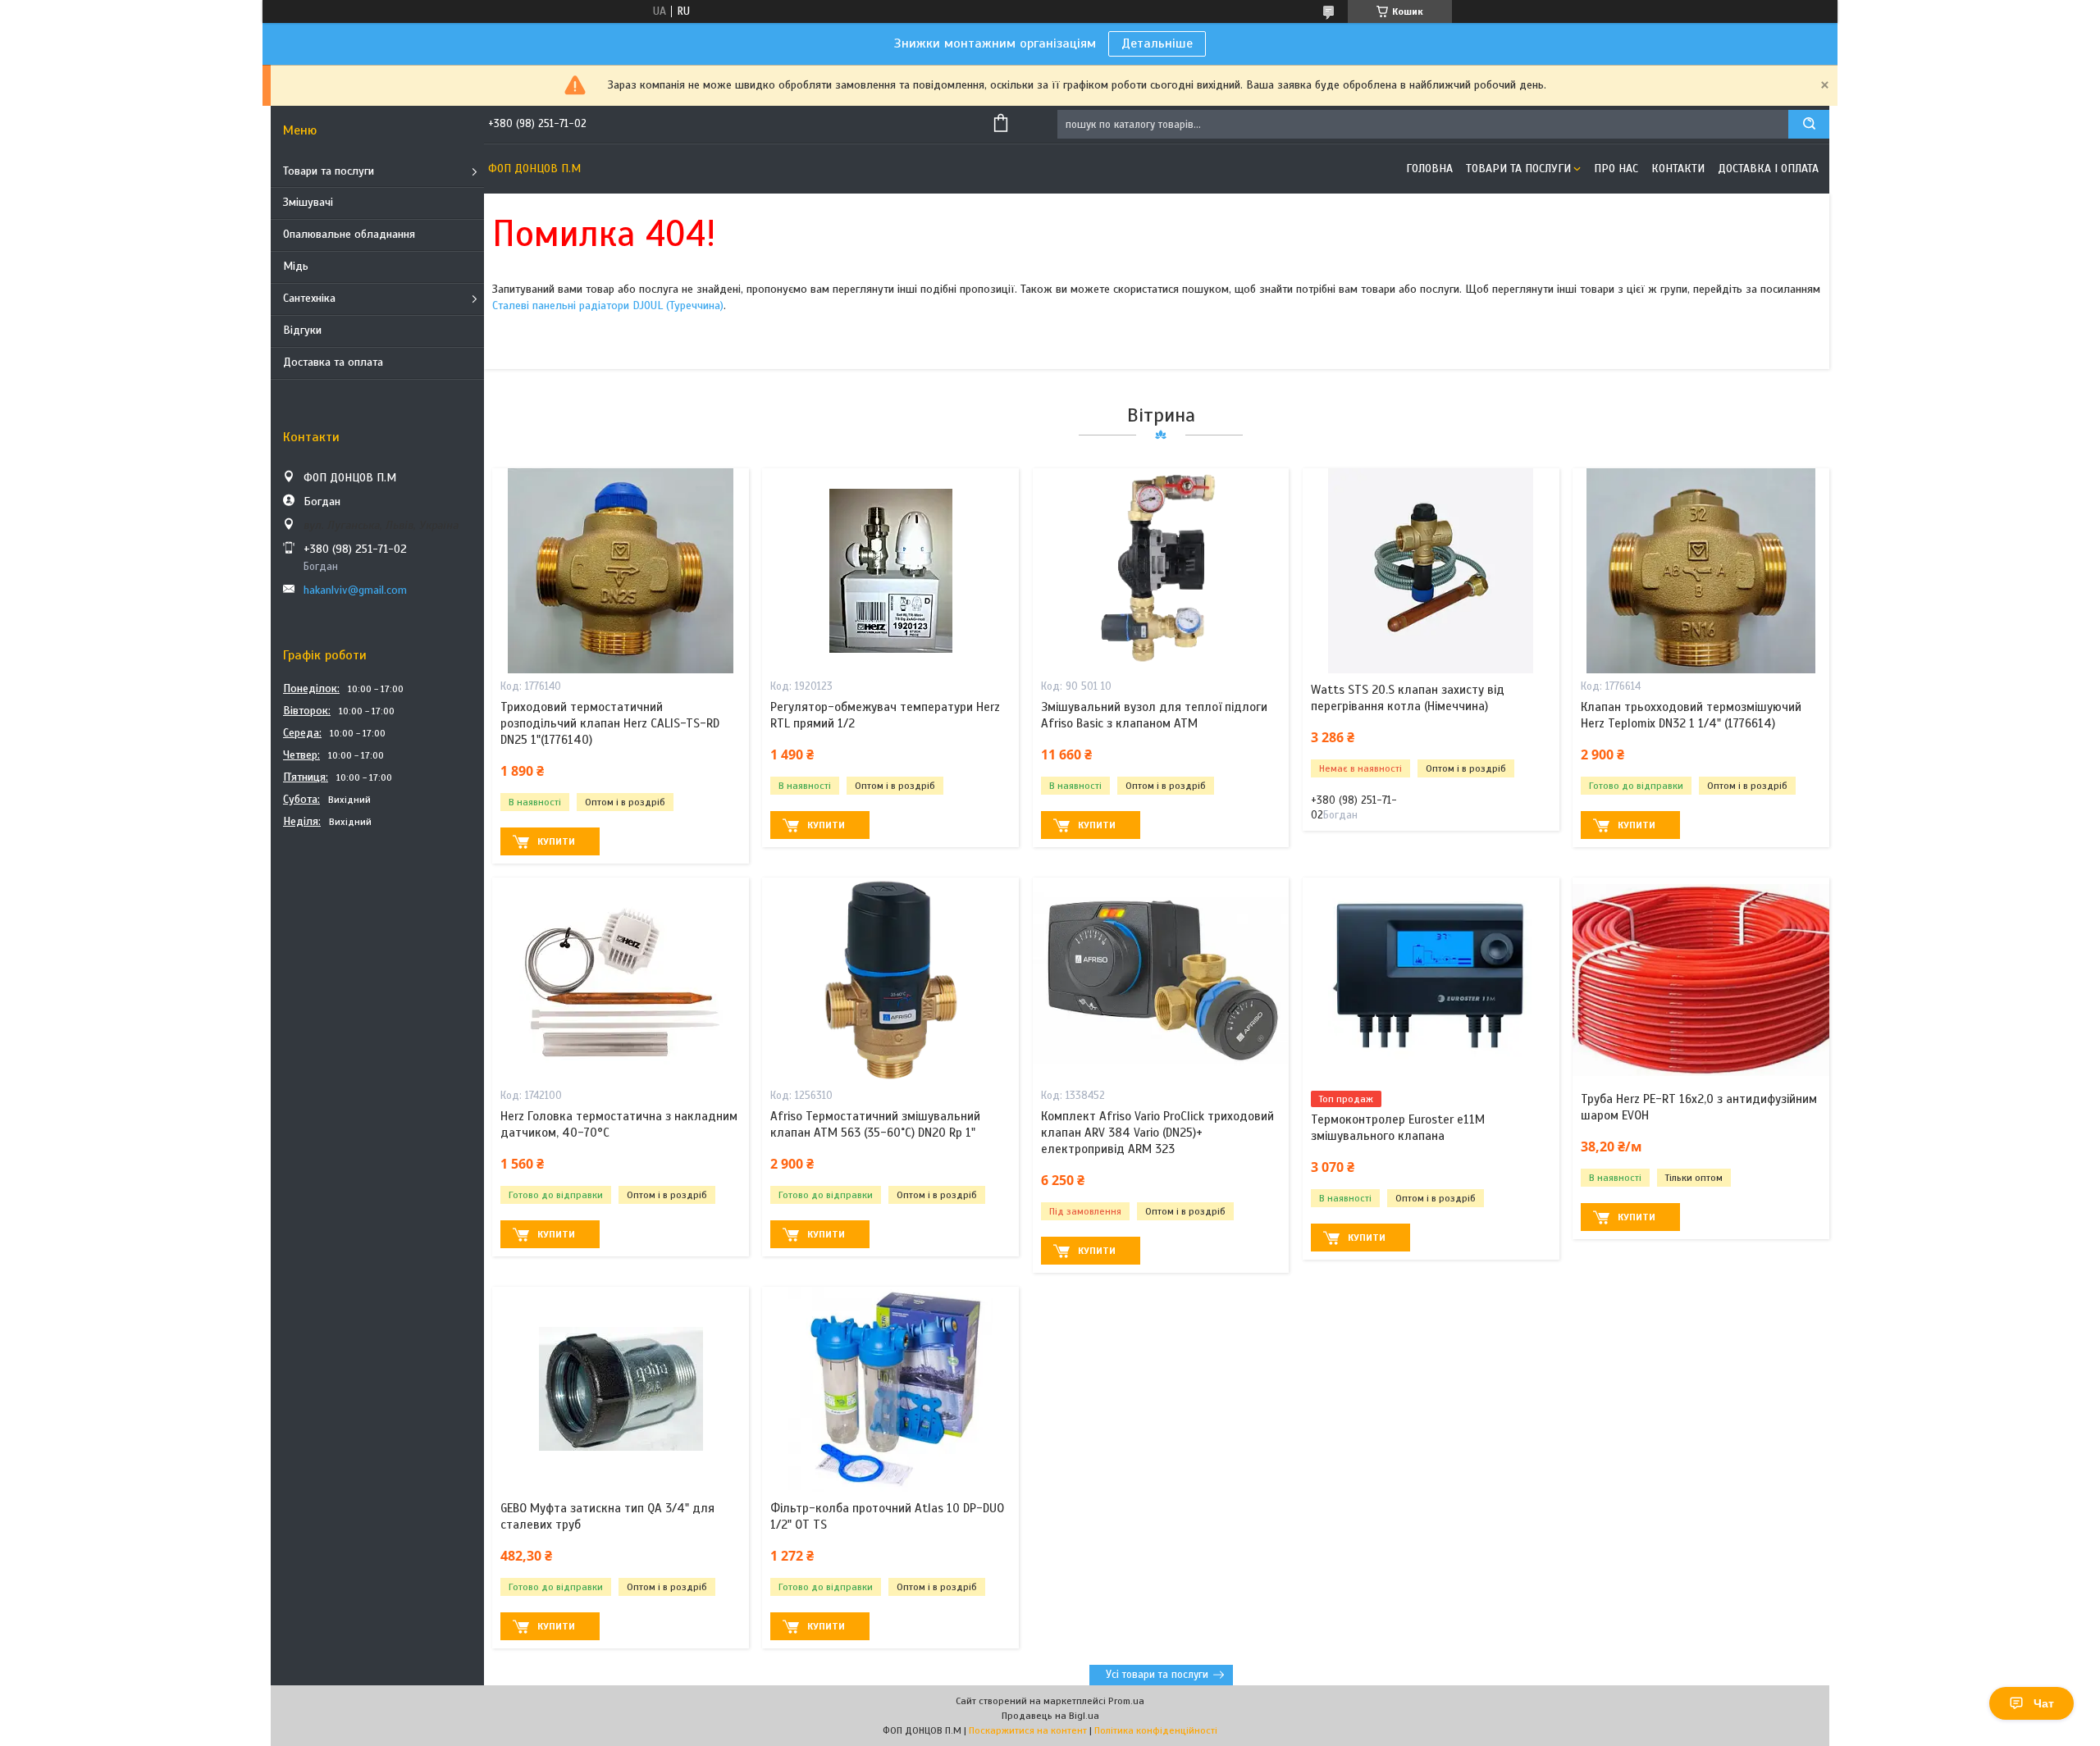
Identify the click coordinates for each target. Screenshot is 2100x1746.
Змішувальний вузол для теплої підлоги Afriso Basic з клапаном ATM (1154, 715)
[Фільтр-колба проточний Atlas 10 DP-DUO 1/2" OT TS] (890, 1389)
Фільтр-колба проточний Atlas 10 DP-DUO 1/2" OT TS (887, 1516)
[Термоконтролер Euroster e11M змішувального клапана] (1431, 980)
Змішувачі (308, 202)
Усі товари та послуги (1157, 1675)
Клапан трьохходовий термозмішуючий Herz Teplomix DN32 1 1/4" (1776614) (1691, 715)
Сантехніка (309, 298)
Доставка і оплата (1768, 169)
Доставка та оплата (333, 362)
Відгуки (302, 330)
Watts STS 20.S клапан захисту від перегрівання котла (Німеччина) (1408, 698)
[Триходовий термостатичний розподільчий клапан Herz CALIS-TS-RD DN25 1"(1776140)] (621, 571)
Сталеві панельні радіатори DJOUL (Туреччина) (608, 305)
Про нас (1616, 169)
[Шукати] (1809, 124)
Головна (1429, 169)
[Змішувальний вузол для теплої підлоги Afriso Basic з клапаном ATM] (1161, 571)
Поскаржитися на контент (1028, 1730)
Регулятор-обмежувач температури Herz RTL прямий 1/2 (885, 715)
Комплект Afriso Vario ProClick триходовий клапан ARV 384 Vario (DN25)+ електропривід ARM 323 (1157, 1133)
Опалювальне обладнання (349, 234)
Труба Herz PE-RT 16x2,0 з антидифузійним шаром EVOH (1699, 1107)
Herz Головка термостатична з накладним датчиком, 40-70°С (619, 1124)
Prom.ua (1126, 1701)
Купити (556, 841)
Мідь (296, 266)
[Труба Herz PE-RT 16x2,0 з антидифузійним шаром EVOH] (1701, 980)
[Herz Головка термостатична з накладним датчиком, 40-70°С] (621, 980)
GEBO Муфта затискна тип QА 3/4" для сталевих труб (607, 1516)
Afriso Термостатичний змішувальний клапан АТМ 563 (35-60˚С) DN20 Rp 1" (875, 1124)
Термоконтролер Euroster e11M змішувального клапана (1398, 1128)
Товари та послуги (329, 171)
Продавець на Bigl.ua (1050, 1716)
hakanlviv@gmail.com (355, 590)
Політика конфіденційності (1156, 1730)
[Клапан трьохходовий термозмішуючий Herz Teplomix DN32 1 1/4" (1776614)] (1701, 571)
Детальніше (1157, 43)
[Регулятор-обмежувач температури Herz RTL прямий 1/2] (890, 571)
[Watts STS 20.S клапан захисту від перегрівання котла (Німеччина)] (1431, 571)
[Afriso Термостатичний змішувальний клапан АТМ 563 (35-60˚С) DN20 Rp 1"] (890, 980)
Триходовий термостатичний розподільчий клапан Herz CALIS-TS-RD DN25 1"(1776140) (610, 724)
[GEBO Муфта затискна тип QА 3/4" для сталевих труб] (621, 1389)
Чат (2044, 1703)
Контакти (1678, 169)
